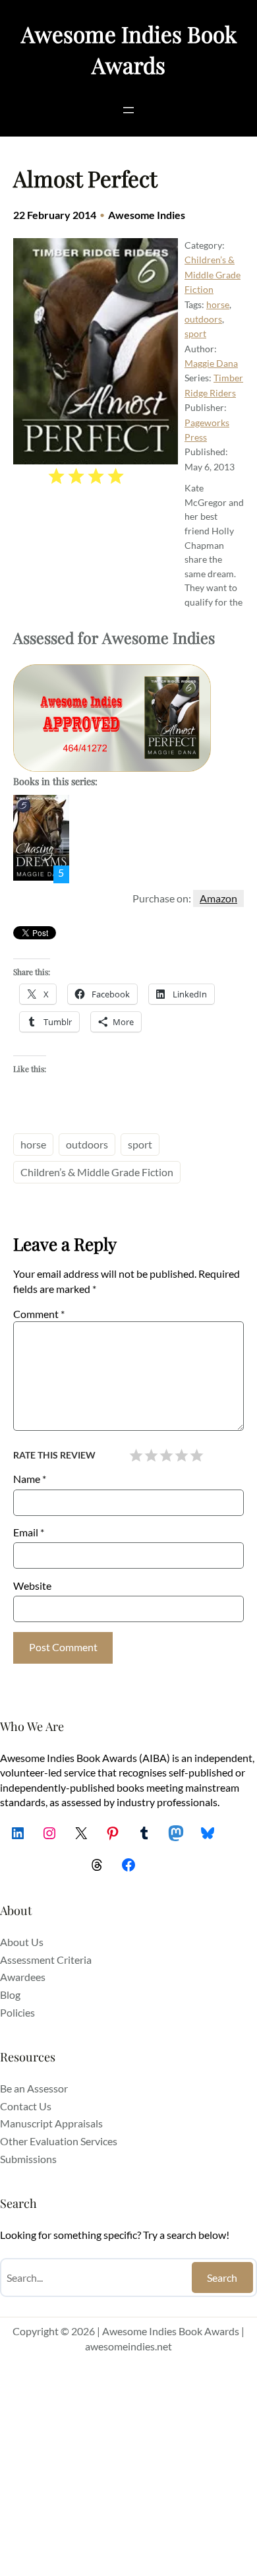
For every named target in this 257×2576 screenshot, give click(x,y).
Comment (39, 1314)
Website (32, 1586)
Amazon (218, 898)
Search (222, 2278)
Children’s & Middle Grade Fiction (213, 274)
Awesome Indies (147, 215)
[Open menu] (128, 110)
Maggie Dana (211, 363)
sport (195, 333)
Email (29, 1532)
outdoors (203, 319)
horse (218, 304)
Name (30, 1479)
